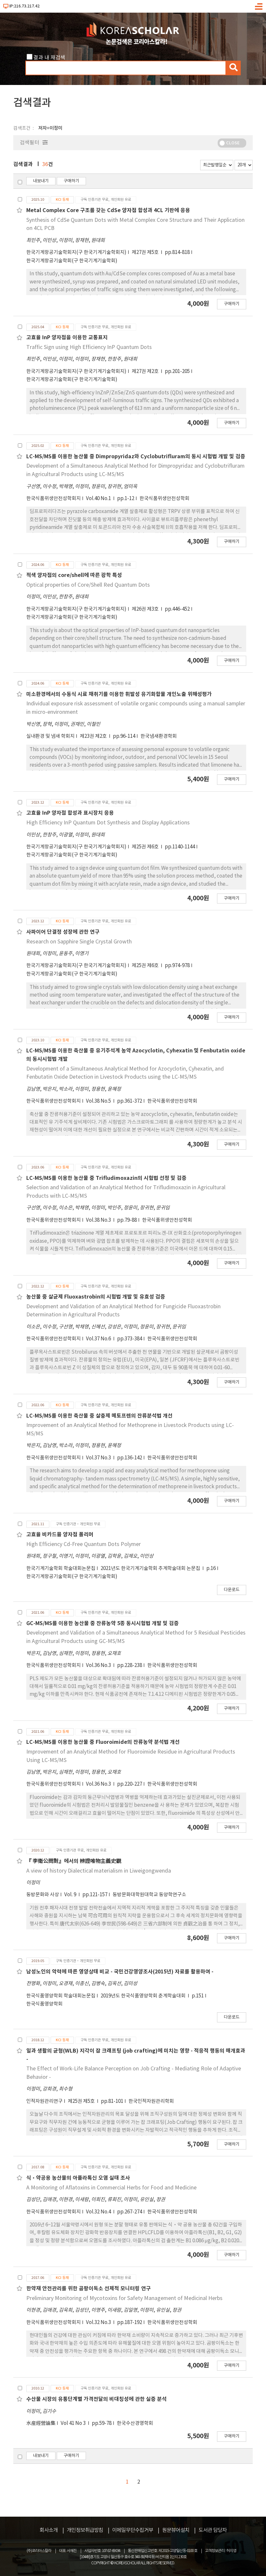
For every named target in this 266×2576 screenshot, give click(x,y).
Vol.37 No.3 (99, 1458)
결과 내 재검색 (49, 58)
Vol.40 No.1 (99, 499)
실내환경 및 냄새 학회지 (50, 736)
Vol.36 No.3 (99, 1665)
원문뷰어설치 (176, 2530)
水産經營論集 (41, 2423)
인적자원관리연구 (44, 2101)
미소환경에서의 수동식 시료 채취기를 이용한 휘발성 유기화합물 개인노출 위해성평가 (119, 694)
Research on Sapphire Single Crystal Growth (79, 942)
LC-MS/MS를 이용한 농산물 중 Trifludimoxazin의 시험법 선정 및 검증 (106, 1178)
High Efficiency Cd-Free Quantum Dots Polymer (84, 1544)
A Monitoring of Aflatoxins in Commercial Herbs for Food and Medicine (111, 2188)
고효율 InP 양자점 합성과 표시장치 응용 (70, 813)
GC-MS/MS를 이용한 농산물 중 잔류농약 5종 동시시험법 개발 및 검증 (103, 1623)
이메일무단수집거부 (133, 2530)
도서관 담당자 (213, 2530)
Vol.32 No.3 (99, 2323)
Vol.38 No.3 (99, 1220)
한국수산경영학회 (135, 2423)
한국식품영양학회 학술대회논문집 (61, 1996)
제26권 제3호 (146, 609)
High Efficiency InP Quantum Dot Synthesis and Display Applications (108, 823)
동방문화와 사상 (43, 1895)
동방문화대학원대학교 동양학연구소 (149, 1895)
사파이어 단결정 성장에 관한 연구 (63, 932)
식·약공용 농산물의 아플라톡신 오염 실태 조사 (78, 2178)
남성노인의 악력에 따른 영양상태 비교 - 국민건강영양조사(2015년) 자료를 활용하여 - (120, 1972)
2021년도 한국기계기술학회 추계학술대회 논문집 (151, 1569)
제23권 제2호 (94, 736)
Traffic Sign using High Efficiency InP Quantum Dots (89, 347)
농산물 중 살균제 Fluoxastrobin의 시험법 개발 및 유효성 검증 (96, 1297)
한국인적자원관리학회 (151, 2101)
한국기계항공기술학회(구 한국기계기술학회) (72, 261)
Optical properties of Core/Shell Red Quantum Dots (88, 585)
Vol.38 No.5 (99, 1101)
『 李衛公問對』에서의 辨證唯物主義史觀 (74, 1861)
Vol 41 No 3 (74, 2423)
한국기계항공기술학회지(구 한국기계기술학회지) (76, 252)
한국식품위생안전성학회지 (54, 499)
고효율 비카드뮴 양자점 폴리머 (60, 1535)
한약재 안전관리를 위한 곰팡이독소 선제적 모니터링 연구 (89, 2289)
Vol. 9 (71, 1895)
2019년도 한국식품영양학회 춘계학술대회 (144, 1996)
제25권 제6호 (146, 847)
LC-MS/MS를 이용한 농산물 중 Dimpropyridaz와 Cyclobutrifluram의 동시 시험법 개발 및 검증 (136, 457)
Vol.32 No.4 (99, 2212)
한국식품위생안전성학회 (164, 499)
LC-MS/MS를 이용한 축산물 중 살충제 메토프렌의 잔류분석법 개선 (99, 1416)
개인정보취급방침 (85, 2530)
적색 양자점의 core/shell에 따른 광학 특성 (74, 575)
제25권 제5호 (82, 2101)
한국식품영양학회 (44, 2004)
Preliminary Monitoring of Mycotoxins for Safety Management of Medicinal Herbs (124, 2298)
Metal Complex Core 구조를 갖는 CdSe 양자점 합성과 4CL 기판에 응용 (108, 210)
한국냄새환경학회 (159, 736)
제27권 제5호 (146, 252)
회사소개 (49, 2530)
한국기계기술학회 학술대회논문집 (61, 1569)
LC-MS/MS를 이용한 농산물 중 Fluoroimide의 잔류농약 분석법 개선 (103, 1742)
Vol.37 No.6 (99, 1339)
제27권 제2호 (146, 371)
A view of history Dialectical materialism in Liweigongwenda (99, 1871)
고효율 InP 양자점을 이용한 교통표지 (67, 338)
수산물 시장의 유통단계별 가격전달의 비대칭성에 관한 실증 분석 (97, 2399)
